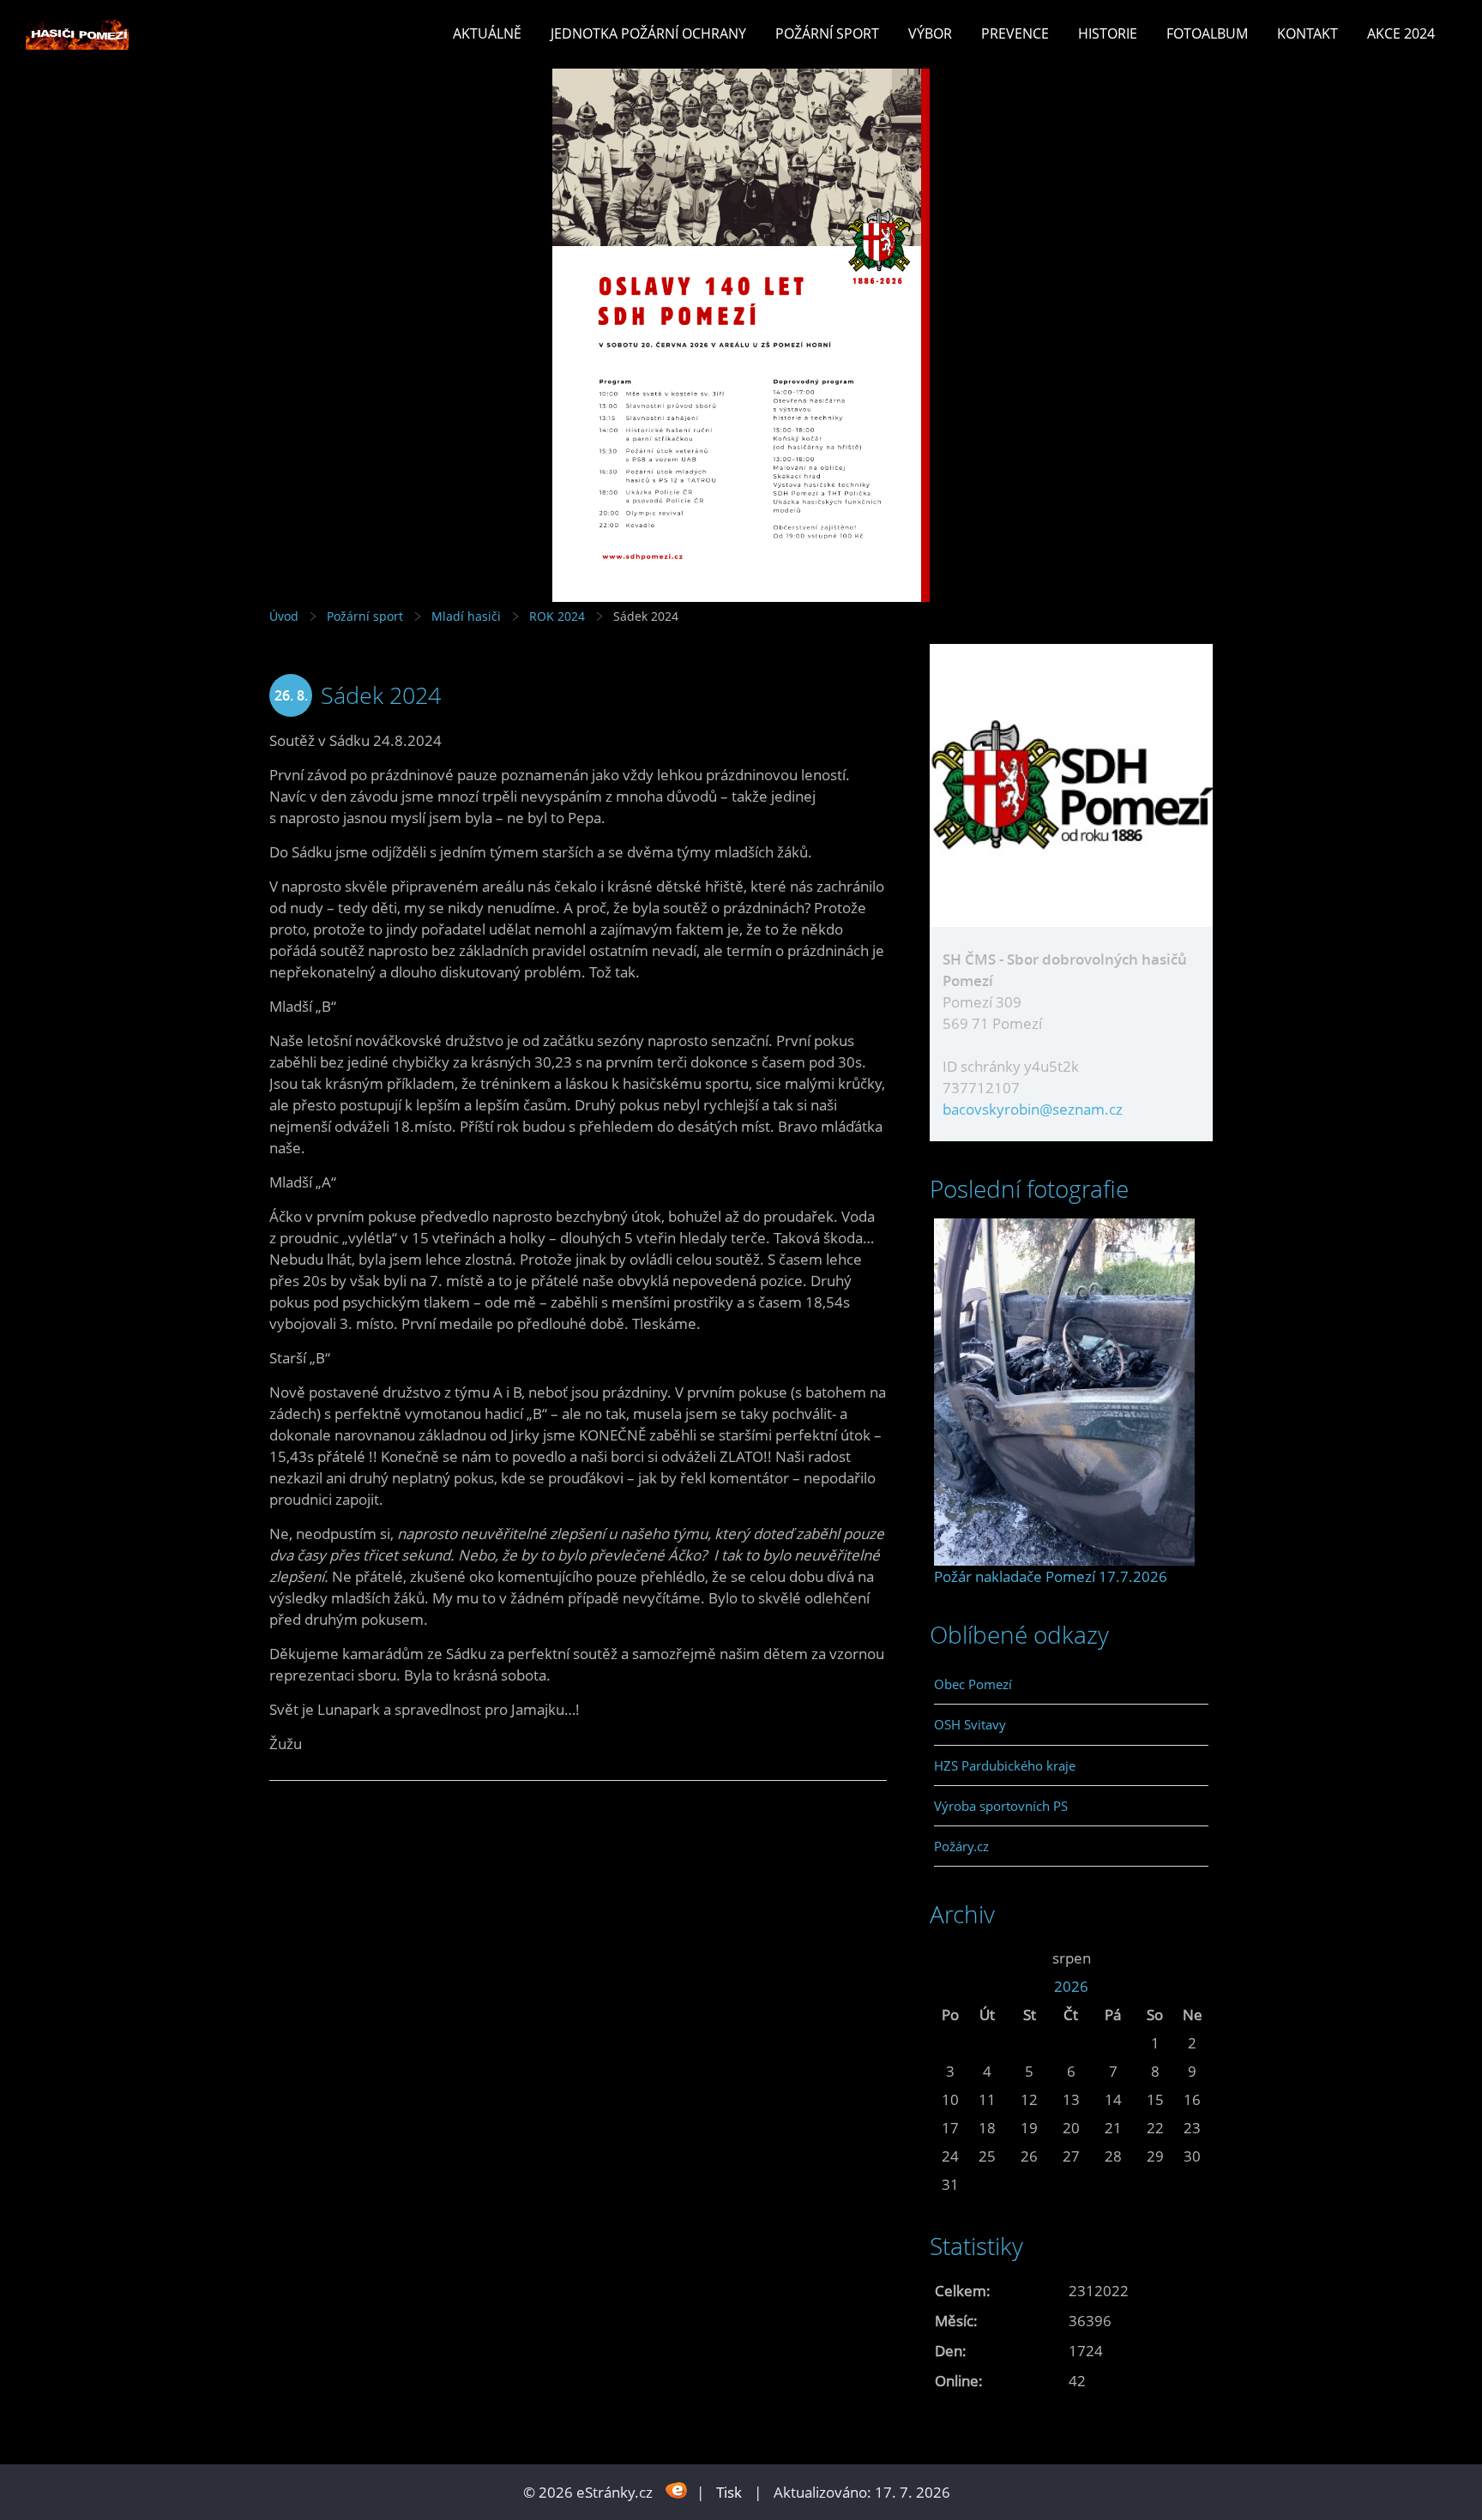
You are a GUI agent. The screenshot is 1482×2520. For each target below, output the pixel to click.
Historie (1108, 33)
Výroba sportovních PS (1001, 1806)
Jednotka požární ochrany (648, 33)
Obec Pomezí (973, 1684)
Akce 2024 (1401, 33)
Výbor (930, 33)
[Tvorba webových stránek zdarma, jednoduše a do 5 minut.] (676, 2490)
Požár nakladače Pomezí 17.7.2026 (1051, 1576)
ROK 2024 (557, 616)
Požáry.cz (961, 1846)
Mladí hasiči (466, 616)
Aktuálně (487, 33)
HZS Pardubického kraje (1005, 1765)
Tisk (729, 2492)
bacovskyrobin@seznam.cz (1033, 1109)
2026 (1071, 1986)
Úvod (284, 616)
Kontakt (1307, 33)
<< (950, 1958)
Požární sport (827, 33)
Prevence (1015, 33)
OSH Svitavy (970, 1724)
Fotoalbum (1207, 33)
